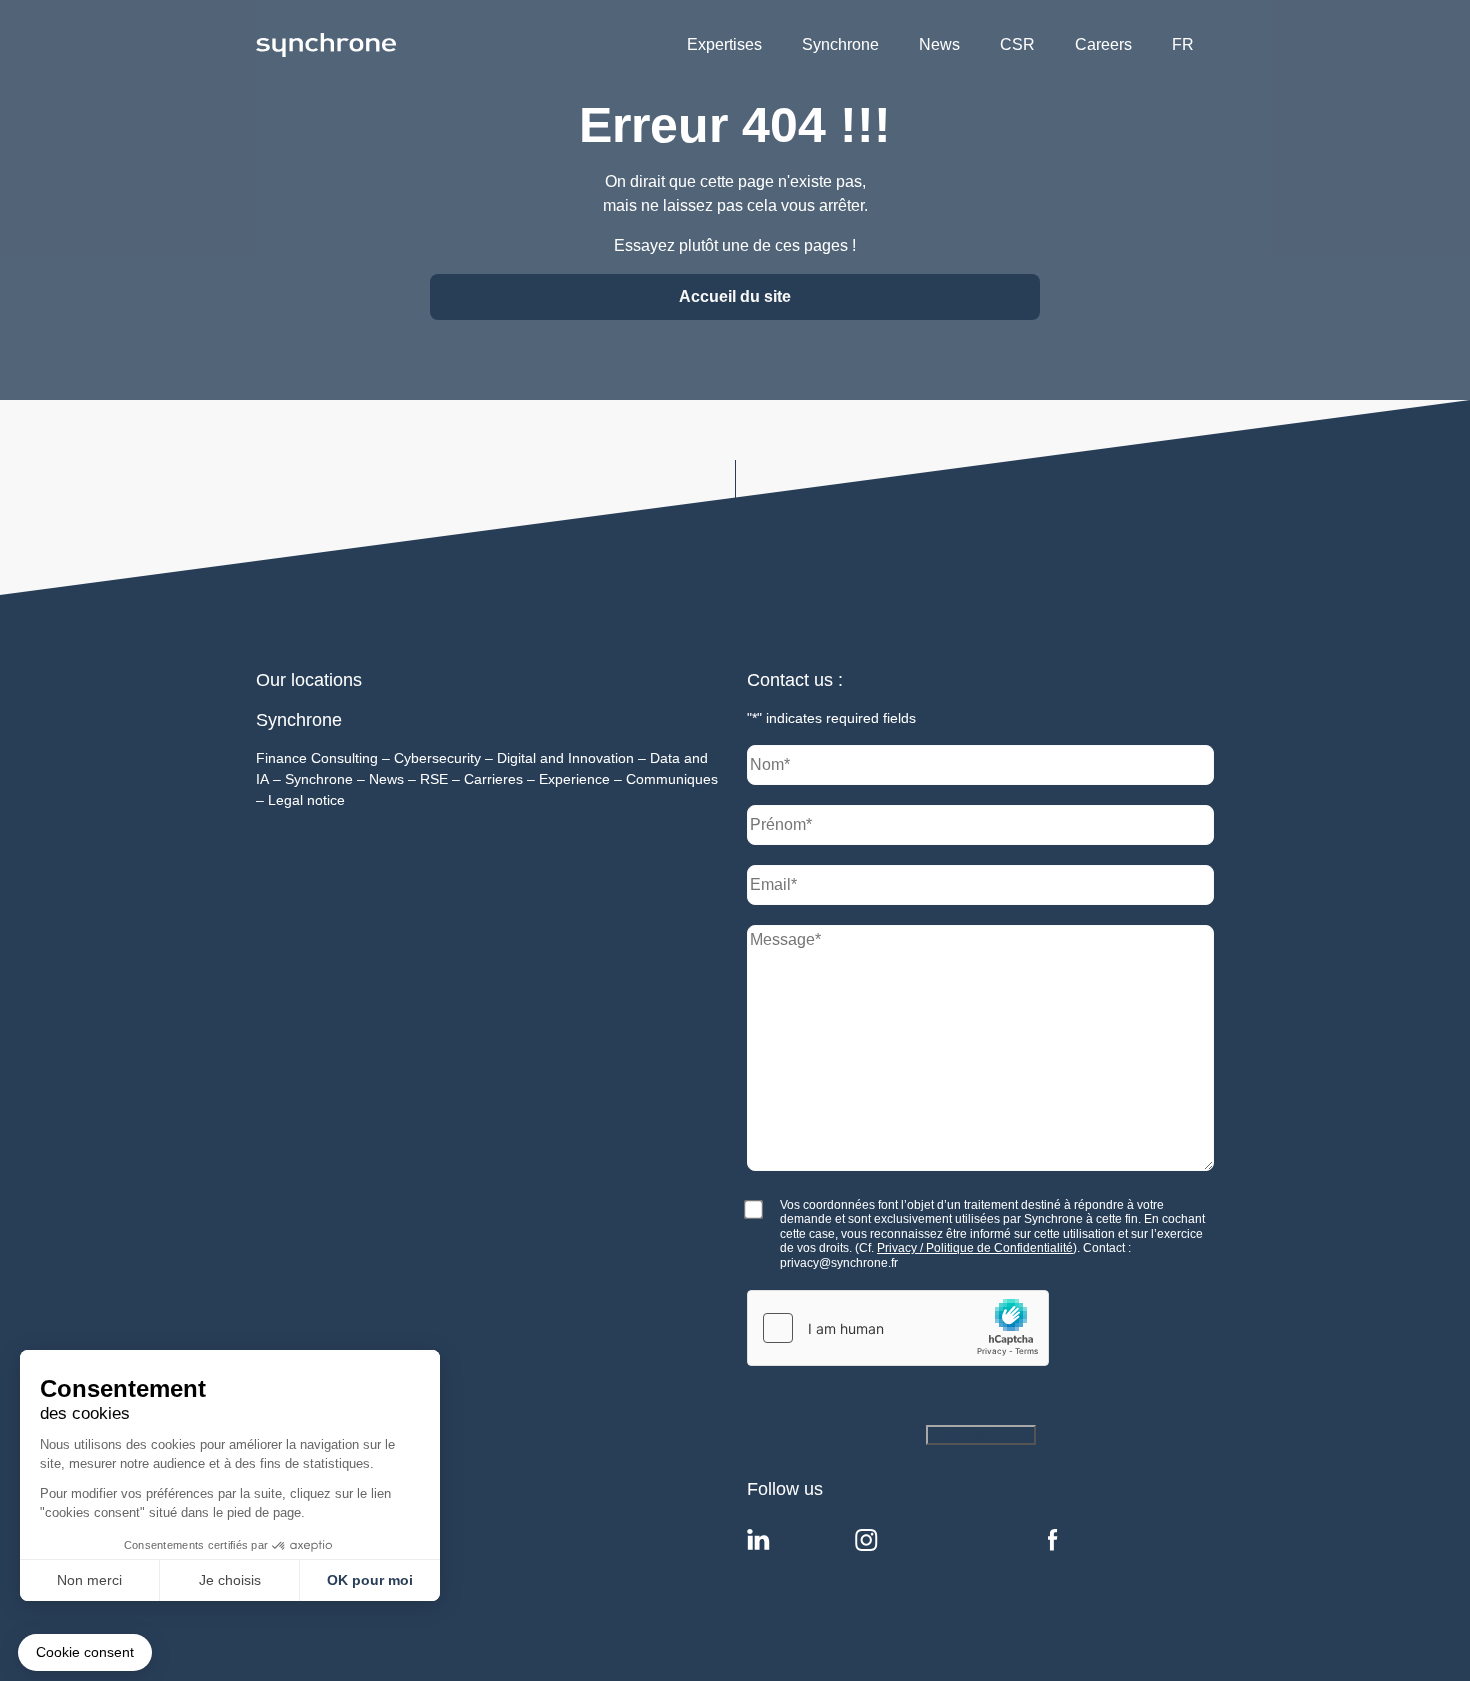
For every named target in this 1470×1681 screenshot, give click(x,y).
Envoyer (960, 1434)
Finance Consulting (317, 758)
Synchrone (840, 44)
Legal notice (306, 800)
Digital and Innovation (565, 758)
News (939, 44)
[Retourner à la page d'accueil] (326, 44)
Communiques (672, 779)
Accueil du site (735, 296)
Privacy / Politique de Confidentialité (975, 1248)
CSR (1017, 44)
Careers (1103, 44)
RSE (434, 779)
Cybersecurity (437, 758)
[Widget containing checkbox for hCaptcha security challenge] (898, 1328)
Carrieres (493, 779)
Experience (574, 779)
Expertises (724, 44)
